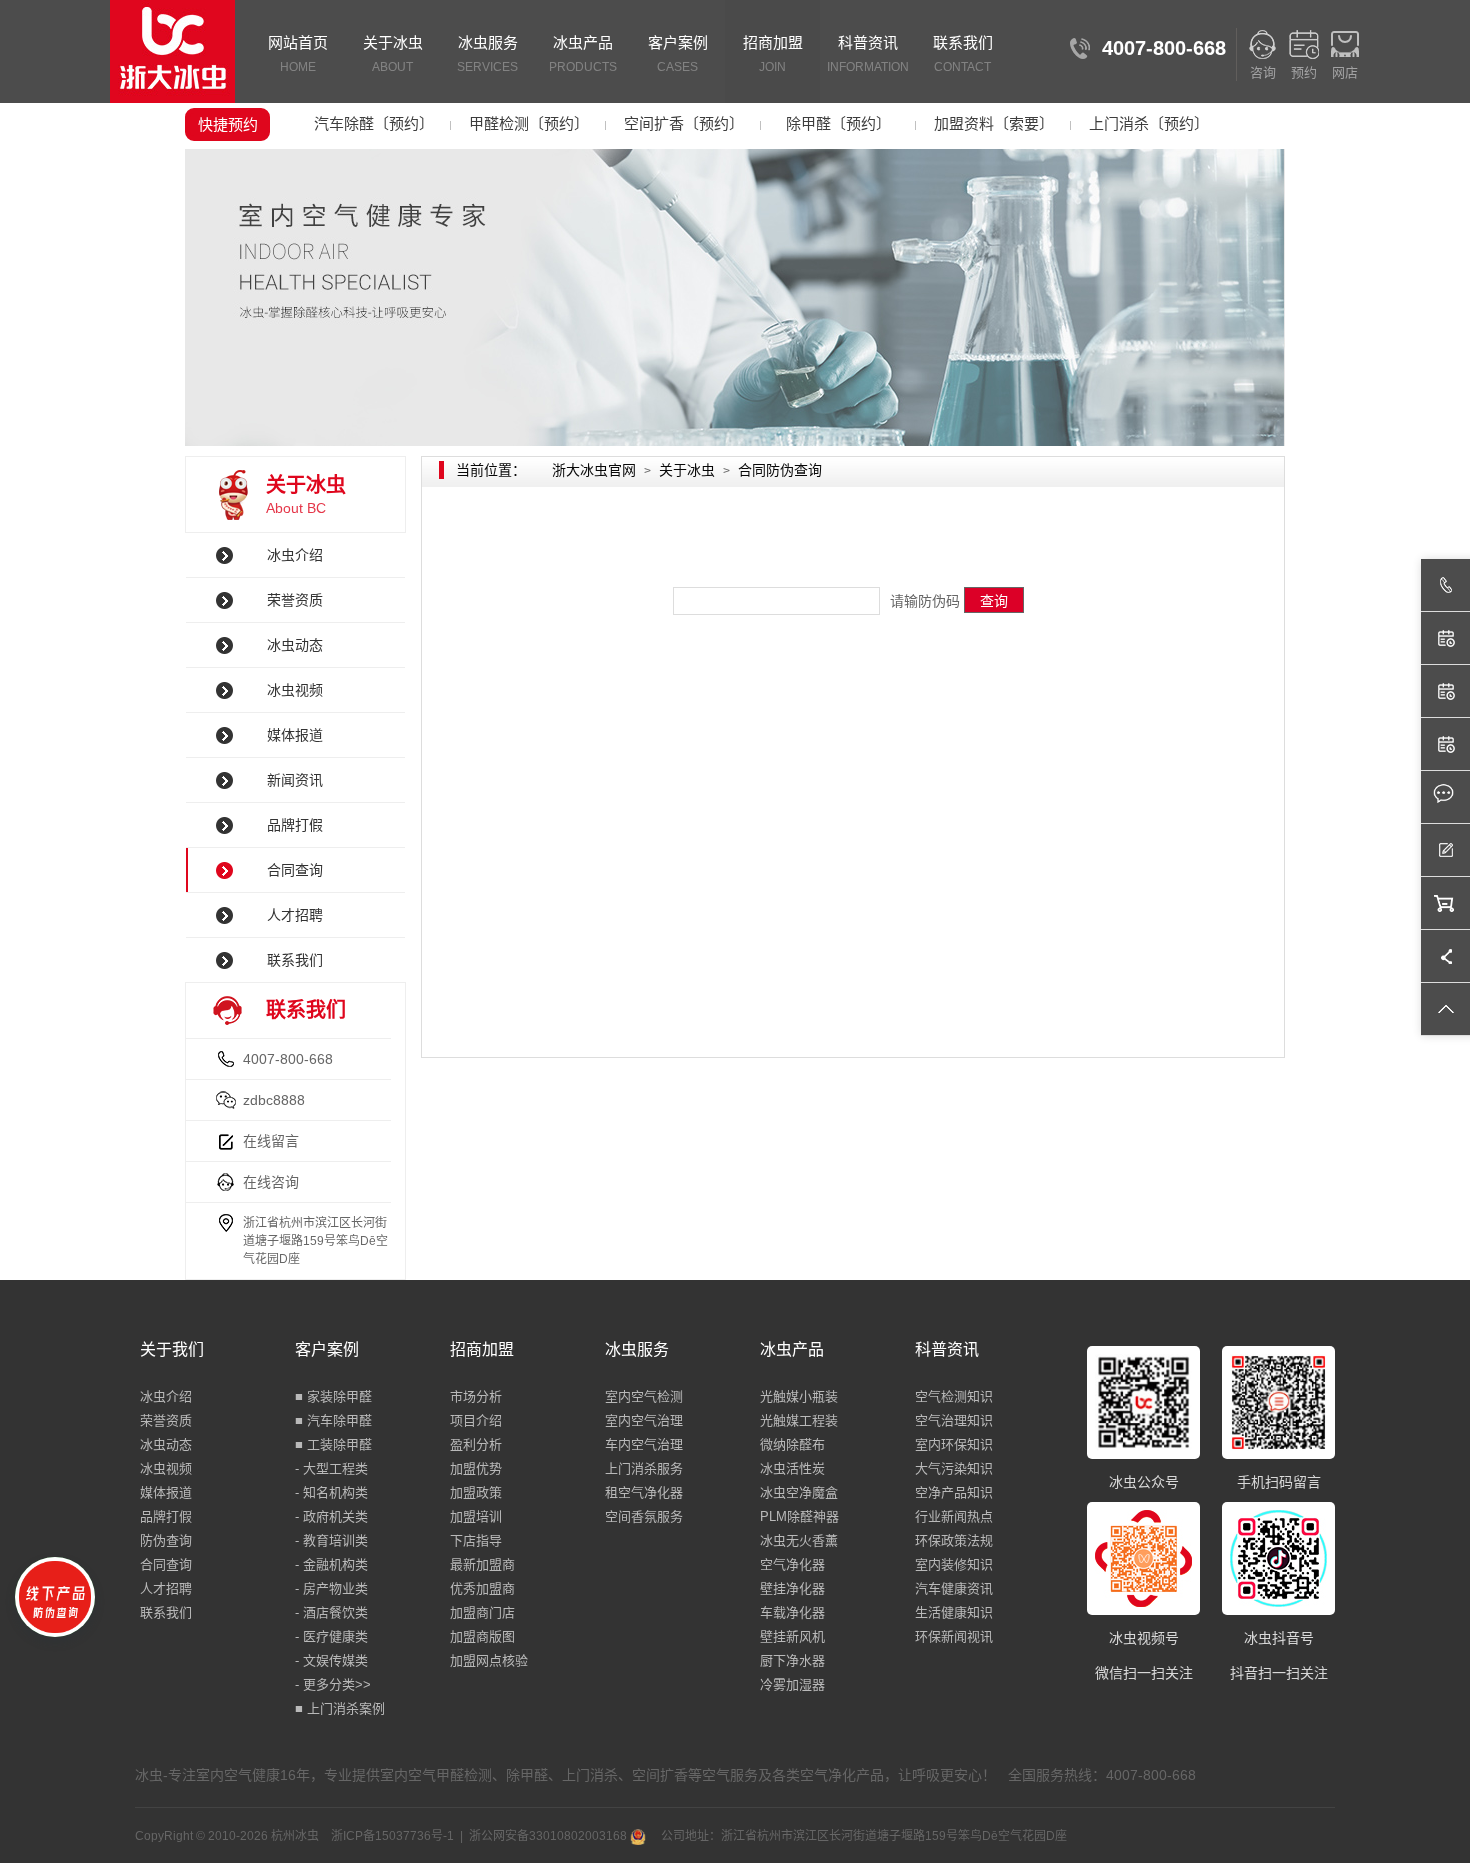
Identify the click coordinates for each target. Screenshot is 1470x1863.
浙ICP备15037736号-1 (392, 1836)
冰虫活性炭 (792, 1468)
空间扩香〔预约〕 (684, 123)
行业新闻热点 (954, 1516)
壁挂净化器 (792, 1588)
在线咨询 (271, 1182)
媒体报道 (295, 735)
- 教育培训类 (331, 1540)
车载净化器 (792, 1612)
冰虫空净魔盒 (799, 1492)
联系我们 (963, 54)
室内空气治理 (644, 1420)
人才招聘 (295, 915)
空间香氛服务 (644, 1516)
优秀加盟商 (482, 1588)
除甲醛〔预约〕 (838, 123)
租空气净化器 (644, 1492)
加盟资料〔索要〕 (994, 123)
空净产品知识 (954, 1492)
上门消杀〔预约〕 (1149, 123)
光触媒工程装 (799, 1420)
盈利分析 (476, 1444)
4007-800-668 (288, 1059)
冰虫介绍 (295, 555)
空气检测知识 (954, 1396)
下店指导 (476, 1540)
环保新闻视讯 (954, 1636)
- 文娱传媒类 (331, 1660)
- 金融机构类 (331, 1564)
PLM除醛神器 (799, 1516)
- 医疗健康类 (331, 1636)
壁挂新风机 (792, 1636)
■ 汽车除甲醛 (333, 1420)
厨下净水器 (792, 1660)
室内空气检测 (644, 1396)
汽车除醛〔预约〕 (374, 123)
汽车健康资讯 (954, 1588)
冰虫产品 (583, 54)
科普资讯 (868, 54)
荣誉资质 (295, 600)
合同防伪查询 (780, 470)
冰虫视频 (295, 690)
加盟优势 (476, 1468)
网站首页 (298, 54)
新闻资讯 (295, 780)
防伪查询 (166, 1540)
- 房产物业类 (331, 1588)
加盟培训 (476, 1516)
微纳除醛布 (792, 1444)
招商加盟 (773, 54)
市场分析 (476, 1396)
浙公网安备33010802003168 (549, 1836)
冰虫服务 (487, 54)
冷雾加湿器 (792, 1684)
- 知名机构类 (331, 1492)
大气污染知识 (954, 1468)
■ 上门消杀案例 (340, 1708)
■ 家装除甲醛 (333, 1396)
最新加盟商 (482, 1564)
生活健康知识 (954, 1612)
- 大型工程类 (331, 1468)
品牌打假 (295, 825)
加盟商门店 (482, 1612)
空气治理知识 (954, 1420)
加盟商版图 (482, 1636)
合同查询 (295, 870)
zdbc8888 (274, 1100)
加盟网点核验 (489, 1660)
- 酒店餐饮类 (331, 1612)
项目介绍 (476, 1420)
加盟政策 (476, 1492)
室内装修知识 (954, 1564)
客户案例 (678, 54)
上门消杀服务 (644, 1468)
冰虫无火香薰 (799, 1540)
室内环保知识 (954, 1444)
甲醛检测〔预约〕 (529, 123)
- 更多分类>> (333, 1684)
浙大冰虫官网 (594, 470)
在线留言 (271, 1141)
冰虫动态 (295, 645)
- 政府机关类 (331, 1516)
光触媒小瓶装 (799, 1396)
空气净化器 (792, 1564)
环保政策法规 (954, 1540)
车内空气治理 (644, 1444)
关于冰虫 (393, 54)
